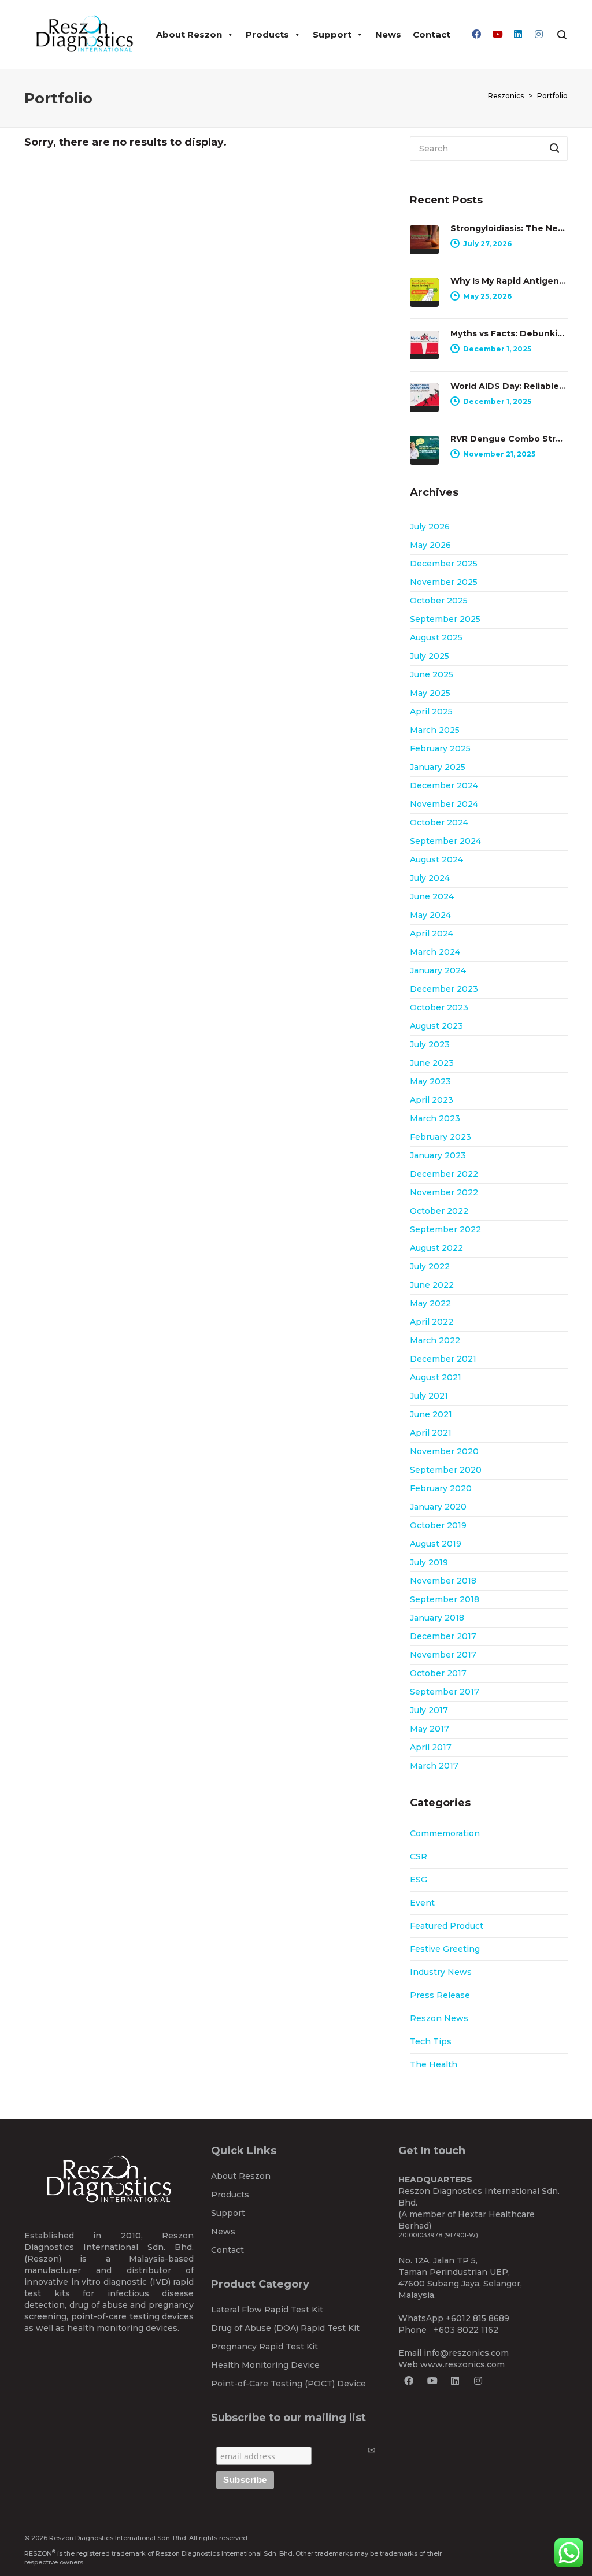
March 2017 (434, 1766)
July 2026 (430, 527)
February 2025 (440, 748)
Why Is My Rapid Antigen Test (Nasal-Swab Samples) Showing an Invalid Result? (509, 281)
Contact (432, 34)
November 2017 (443, 1655)
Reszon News (439, 2018)
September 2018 (445, 1599)
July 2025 (430, 656)
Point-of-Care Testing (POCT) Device (288, 2384)
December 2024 (444, 785)
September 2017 (445, 1692)
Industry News (441, 1972)
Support (332, 34)
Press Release (440, 1995)
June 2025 (432, 674)
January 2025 (438, 767)
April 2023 (432, 1100)
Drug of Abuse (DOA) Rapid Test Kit (285, 2328)
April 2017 (431, 1747)
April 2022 (432, 1322)
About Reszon (189, 34)
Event (422, 1903)
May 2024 (430, 915)
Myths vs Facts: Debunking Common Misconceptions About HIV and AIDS (509, 333)
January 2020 (438, 1507)
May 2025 (430, 693)
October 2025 (439, 601)
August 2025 (436, 637)
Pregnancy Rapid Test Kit (264, 2347)
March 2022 (435, 1340)
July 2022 (430, 1266)
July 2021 (429, 1396)
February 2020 (441, 1488)
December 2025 (444, 564)
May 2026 (430, 545)
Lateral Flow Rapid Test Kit (267, 2310)
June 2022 (432, 1285)
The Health (434, 2064)
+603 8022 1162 (466, 2330)
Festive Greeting (445, 1949)
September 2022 (445, 1229)
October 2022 (439, 1211)
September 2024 (445, 841)
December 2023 (444, 989)
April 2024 (432, 933)
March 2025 (435, 730)
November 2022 (444, 1192)
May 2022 (430, 1303)
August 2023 (436, 1026)
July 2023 (430, 1044)
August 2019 (436, 1544)
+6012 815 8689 (478, 2318)
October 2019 (438, 1525)
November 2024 (444, 804)
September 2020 (446, 1470)
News (388, 34)
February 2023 (441, 1137)
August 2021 (436, 1377)
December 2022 (444, 1174)
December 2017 (443, 1636)
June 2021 (431, 1414)
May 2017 (430, 1729)
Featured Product (447, 1926)
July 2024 (430, 878)
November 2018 (443, 1581)
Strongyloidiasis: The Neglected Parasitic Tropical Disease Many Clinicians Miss (509, 228)
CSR (419, 1856)
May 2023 (430, 1081)
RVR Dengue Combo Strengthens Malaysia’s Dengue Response (509, 439)
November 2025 (444, 582)
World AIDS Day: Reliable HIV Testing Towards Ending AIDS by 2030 (509, 386)
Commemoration (445, 1833)
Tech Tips (431, 2041)
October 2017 (438, 1673)
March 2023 (435, 1118)
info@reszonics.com (466, 2353)
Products (267, 34)
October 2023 (439, 1007)
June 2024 (432, 896)
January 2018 (437, 1618)
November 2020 (444, 1451)
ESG (419, 1880)
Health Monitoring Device (265, 2365)
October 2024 (439, 822)
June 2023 (432, 1063)
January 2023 (438, 1155)
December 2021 (443, 1359)
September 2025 (445, 619)
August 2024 (436, 859)
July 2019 (429, 1562)
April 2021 (431, 1433)
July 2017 (429, 1710)
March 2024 (435, 952)
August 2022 (436, 1248)
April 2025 (431, 711)
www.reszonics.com (462, 2364)
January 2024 (438, 970)
